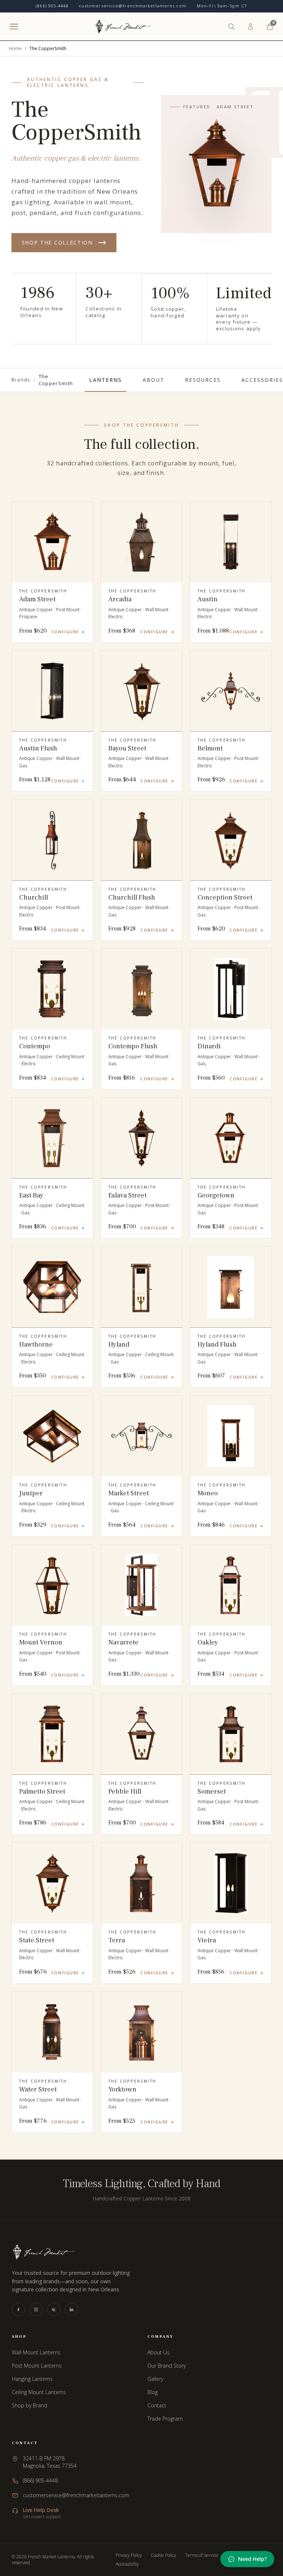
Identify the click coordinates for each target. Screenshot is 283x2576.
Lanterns (106, 380)
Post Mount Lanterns (37, 2366)
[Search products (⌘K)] (231, 27)
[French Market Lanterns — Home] (123, 27)
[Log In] (251, 27)
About (153, 380)
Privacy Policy (129, 2555)
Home (15, 49)
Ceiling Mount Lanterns (39, 2392)
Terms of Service (202, 2555)
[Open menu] (14, 27)
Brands (21, 380)
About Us (158, 2352)
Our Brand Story (167, 2366)
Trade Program (165, 2419)
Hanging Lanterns (32, 2379)
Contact (157, 2405)
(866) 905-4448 (52, 6)
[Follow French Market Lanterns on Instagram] (36, 2309)
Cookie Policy (163, 2555)
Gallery (155, 2379)
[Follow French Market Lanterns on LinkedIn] (71, 2309)
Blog (153, 2392)
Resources (203, 380)
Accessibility (127, 2564)
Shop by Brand (29, 2405)
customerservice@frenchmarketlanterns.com (133, 6)
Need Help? (252, 2559)
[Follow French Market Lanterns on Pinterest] (54, 2309)
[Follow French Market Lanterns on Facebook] (18, 2309)
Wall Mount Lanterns (36, 2352)
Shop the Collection (57, 242)
